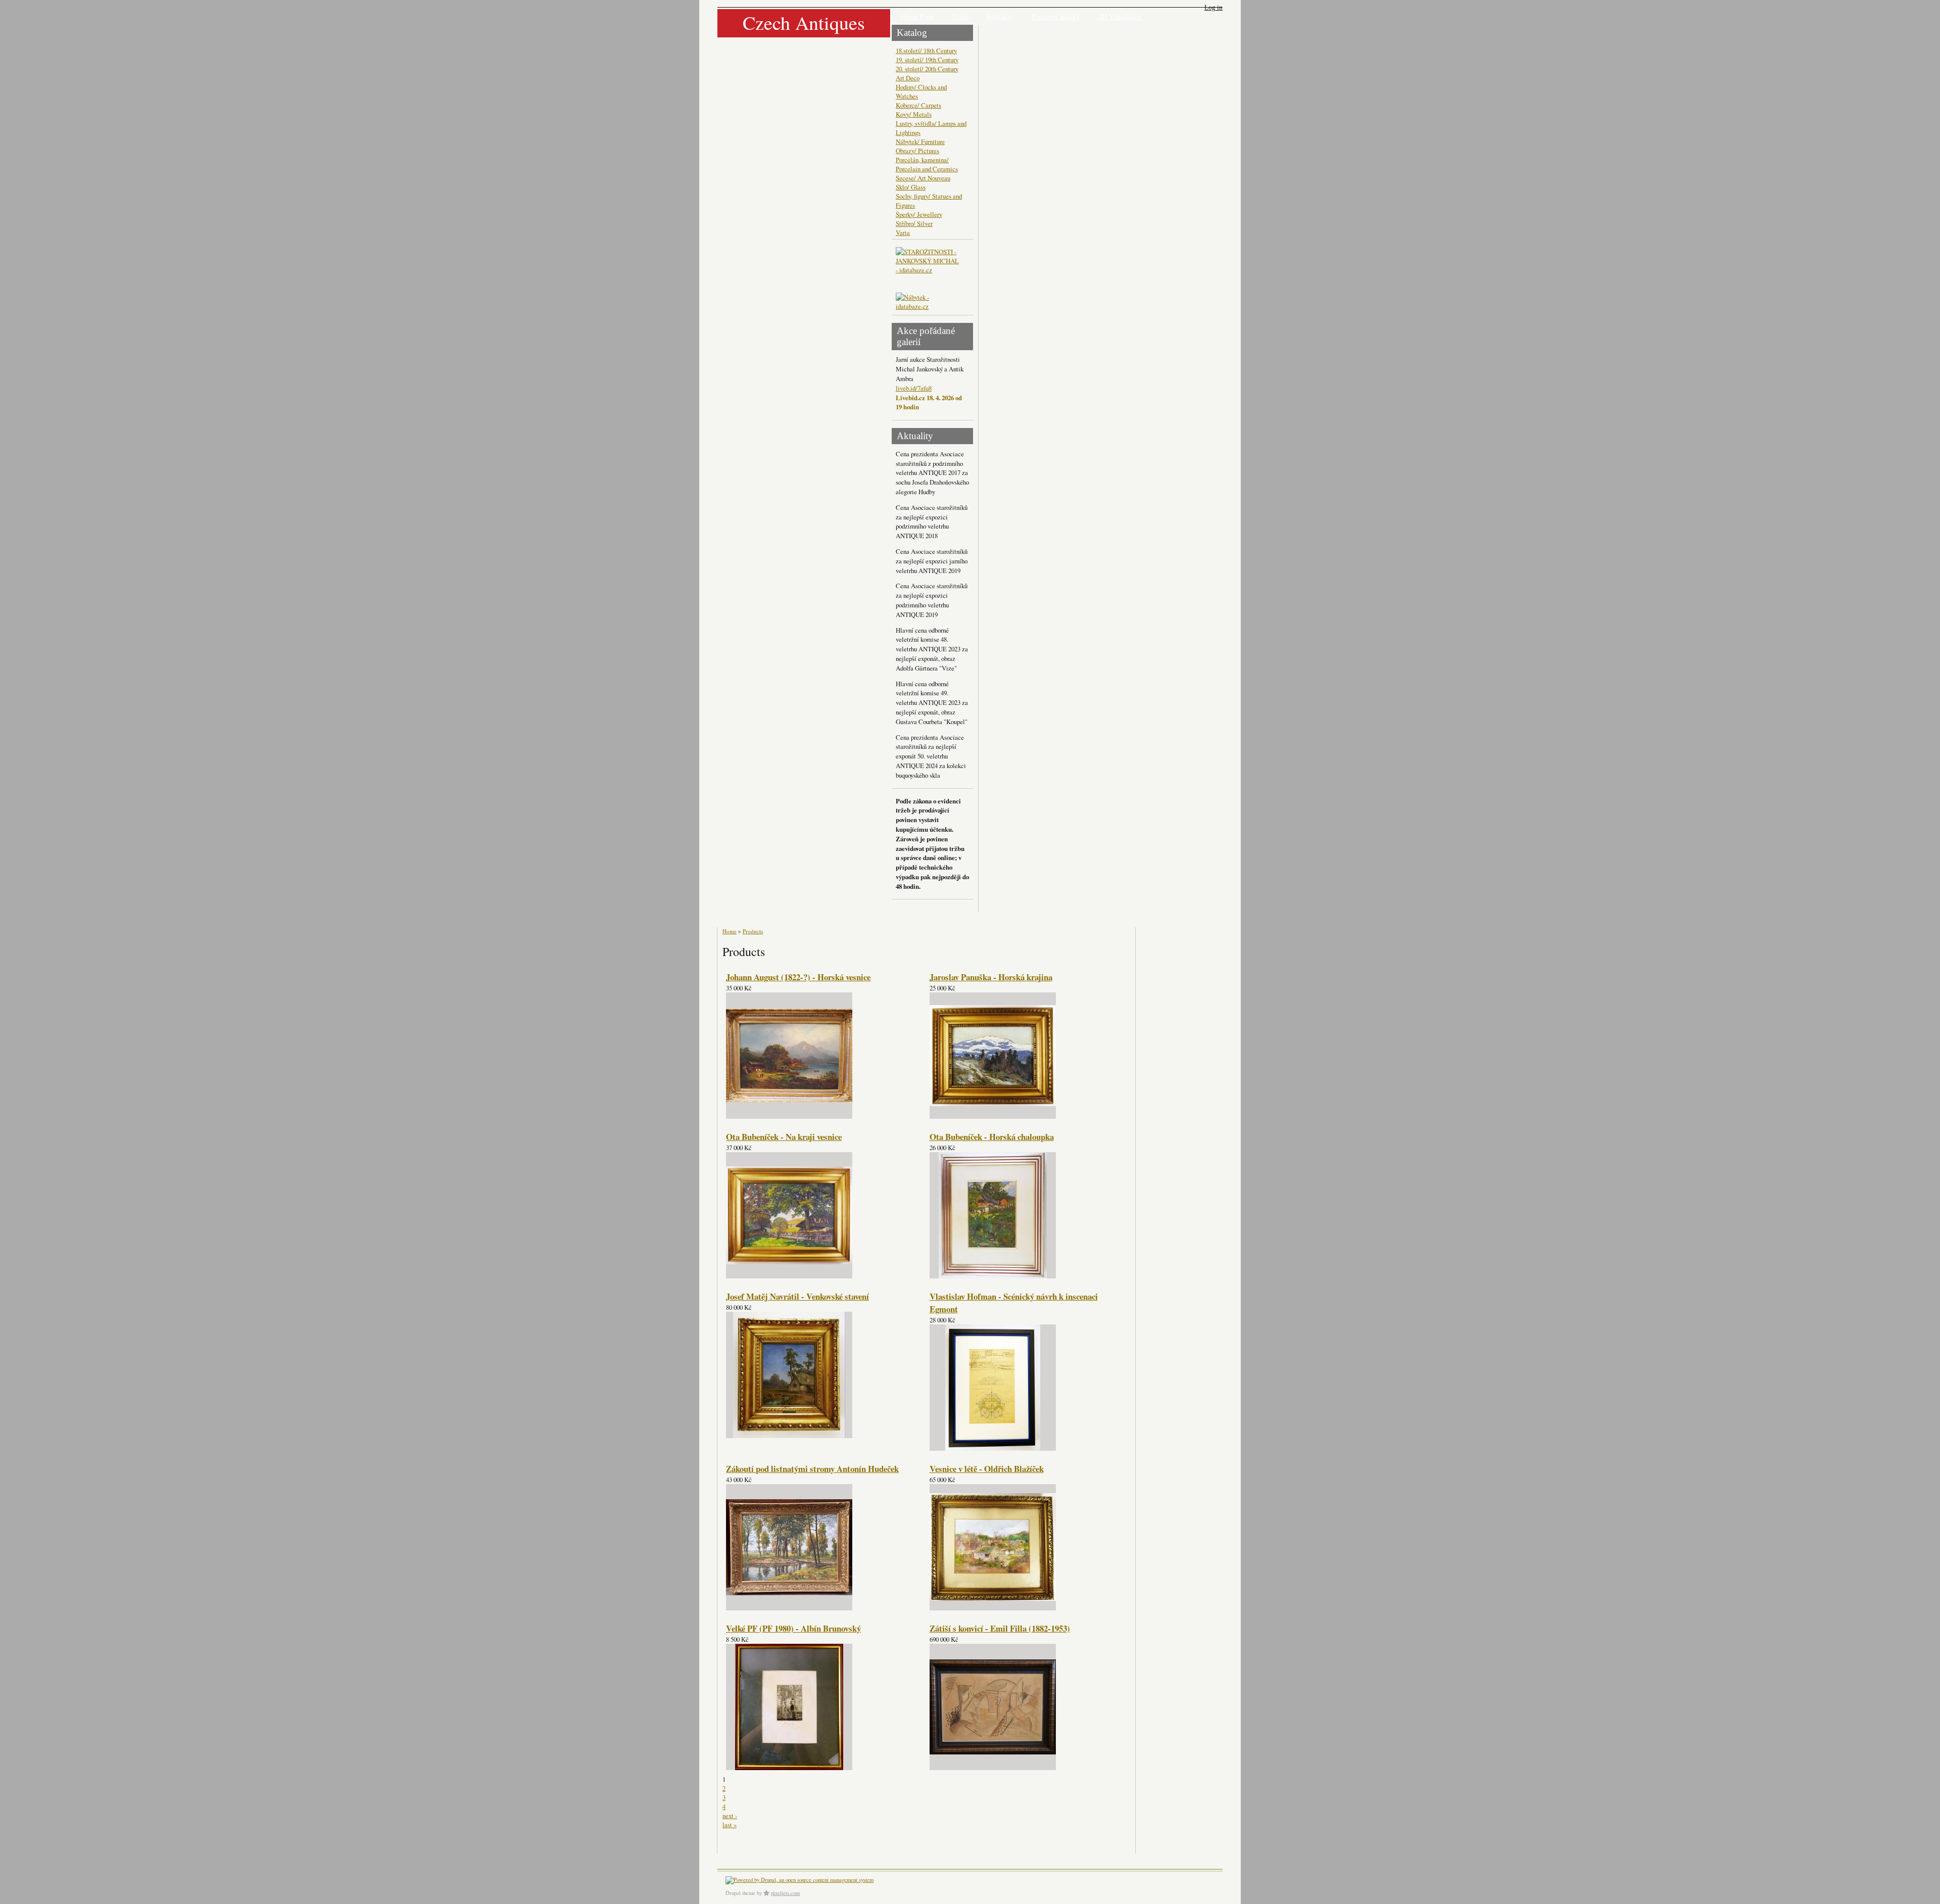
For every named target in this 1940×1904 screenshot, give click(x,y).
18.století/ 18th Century (926, 51)
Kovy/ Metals (914, 114)
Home (730, 931)
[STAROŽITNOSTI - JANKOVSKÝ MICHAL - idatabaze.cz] (929, 270)
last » (730, 1825)
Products (753, 931)
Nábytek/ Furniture (920, 141)
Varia (903, 232)
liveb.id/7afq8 (914, 388)
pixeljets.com (785, 1893)
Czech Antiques (804, 22)
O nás (960, 17)
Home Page (917, 17)
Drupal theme (740, 1893)
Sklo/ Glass (911, 187)
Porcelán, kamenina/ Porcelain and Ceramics (927, 164)
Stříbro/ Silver (914, 223)
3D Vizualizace (1120, 17)
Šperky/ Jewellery (919, 214)
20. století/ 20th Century (927, 69)
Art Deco (908, 78)
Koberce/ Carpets (918, 105)
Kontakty (1000, 17)
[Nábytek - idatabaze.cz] (929, 303)
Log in (1214, 7)
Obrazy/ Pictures (917, 151)
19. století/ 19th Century (927, 60)
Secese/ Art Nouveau (923, 178)
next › (730, 1816)
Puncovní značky (1055, 17)
